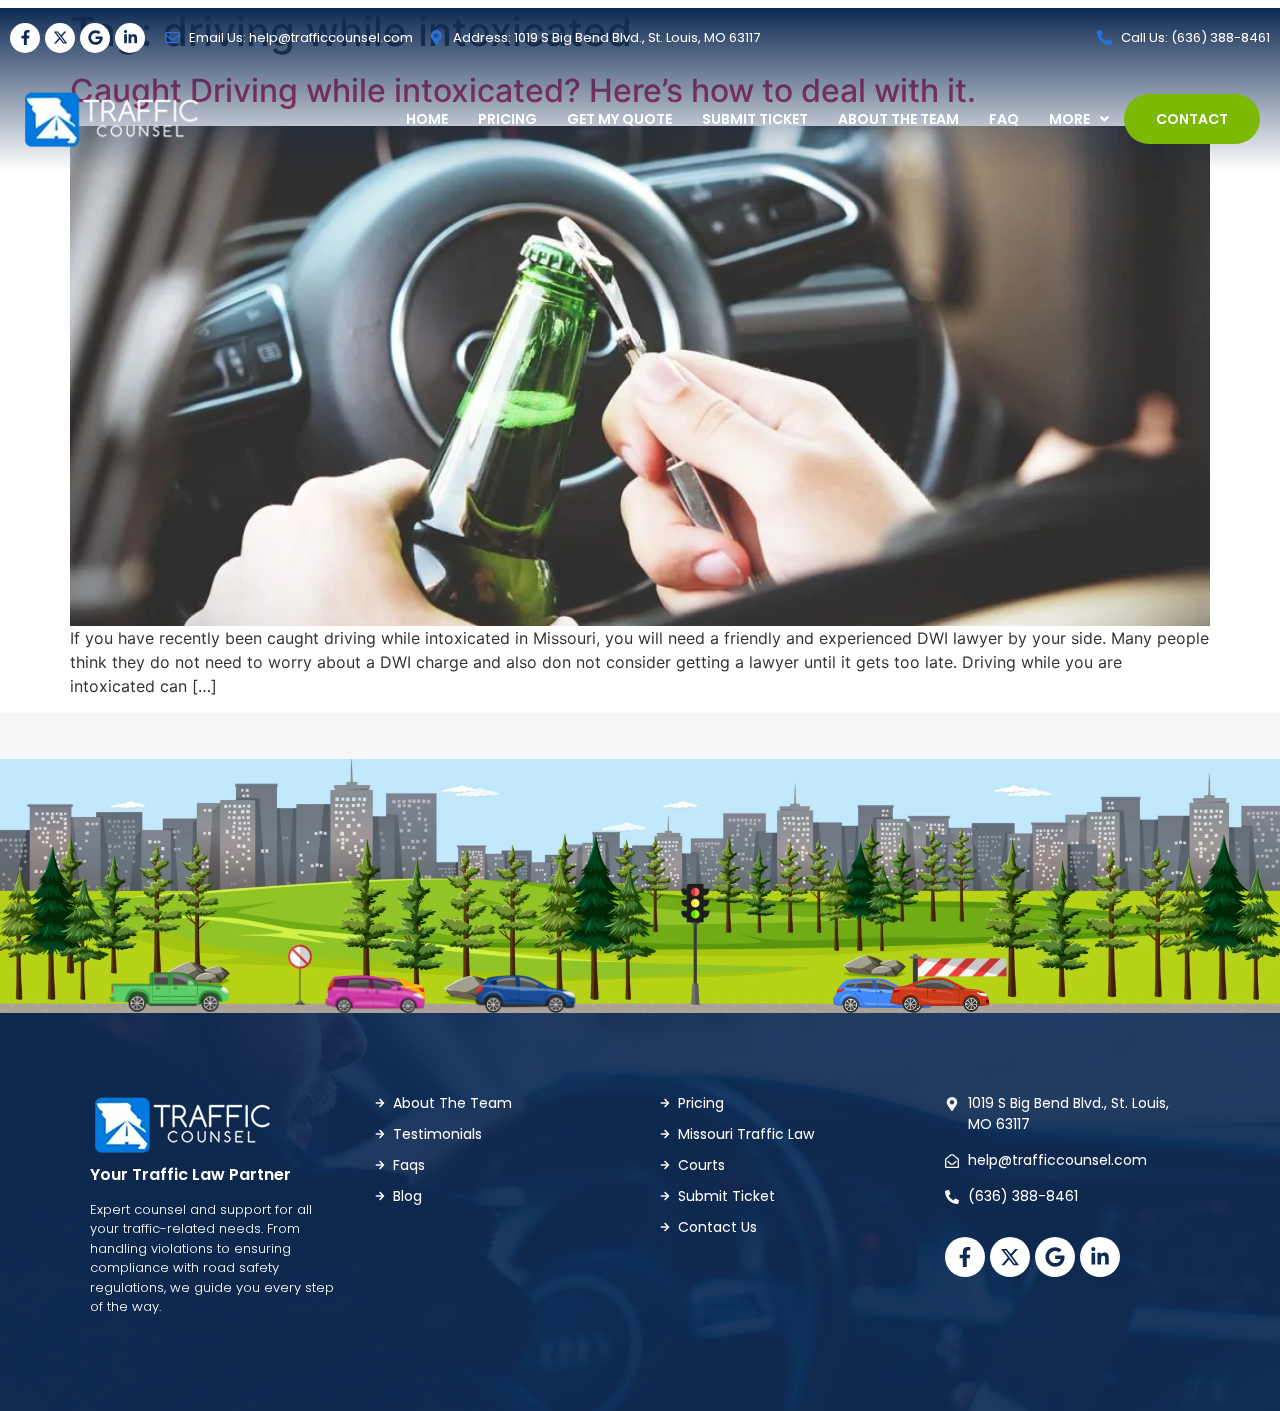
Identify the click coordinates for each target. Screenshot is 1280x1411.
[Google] (95, 38)
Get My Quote (619, 119)
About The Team (898, 119)
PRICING (507, 119)
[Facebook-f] (25, 38)
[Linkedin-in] (130, 38)
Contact (1192, 119)
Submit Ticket (755, 119)
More (1069, 119)
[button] (1079, 119)
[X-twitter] (60, 38)
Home (427, 119)
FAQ (1004, 119)
